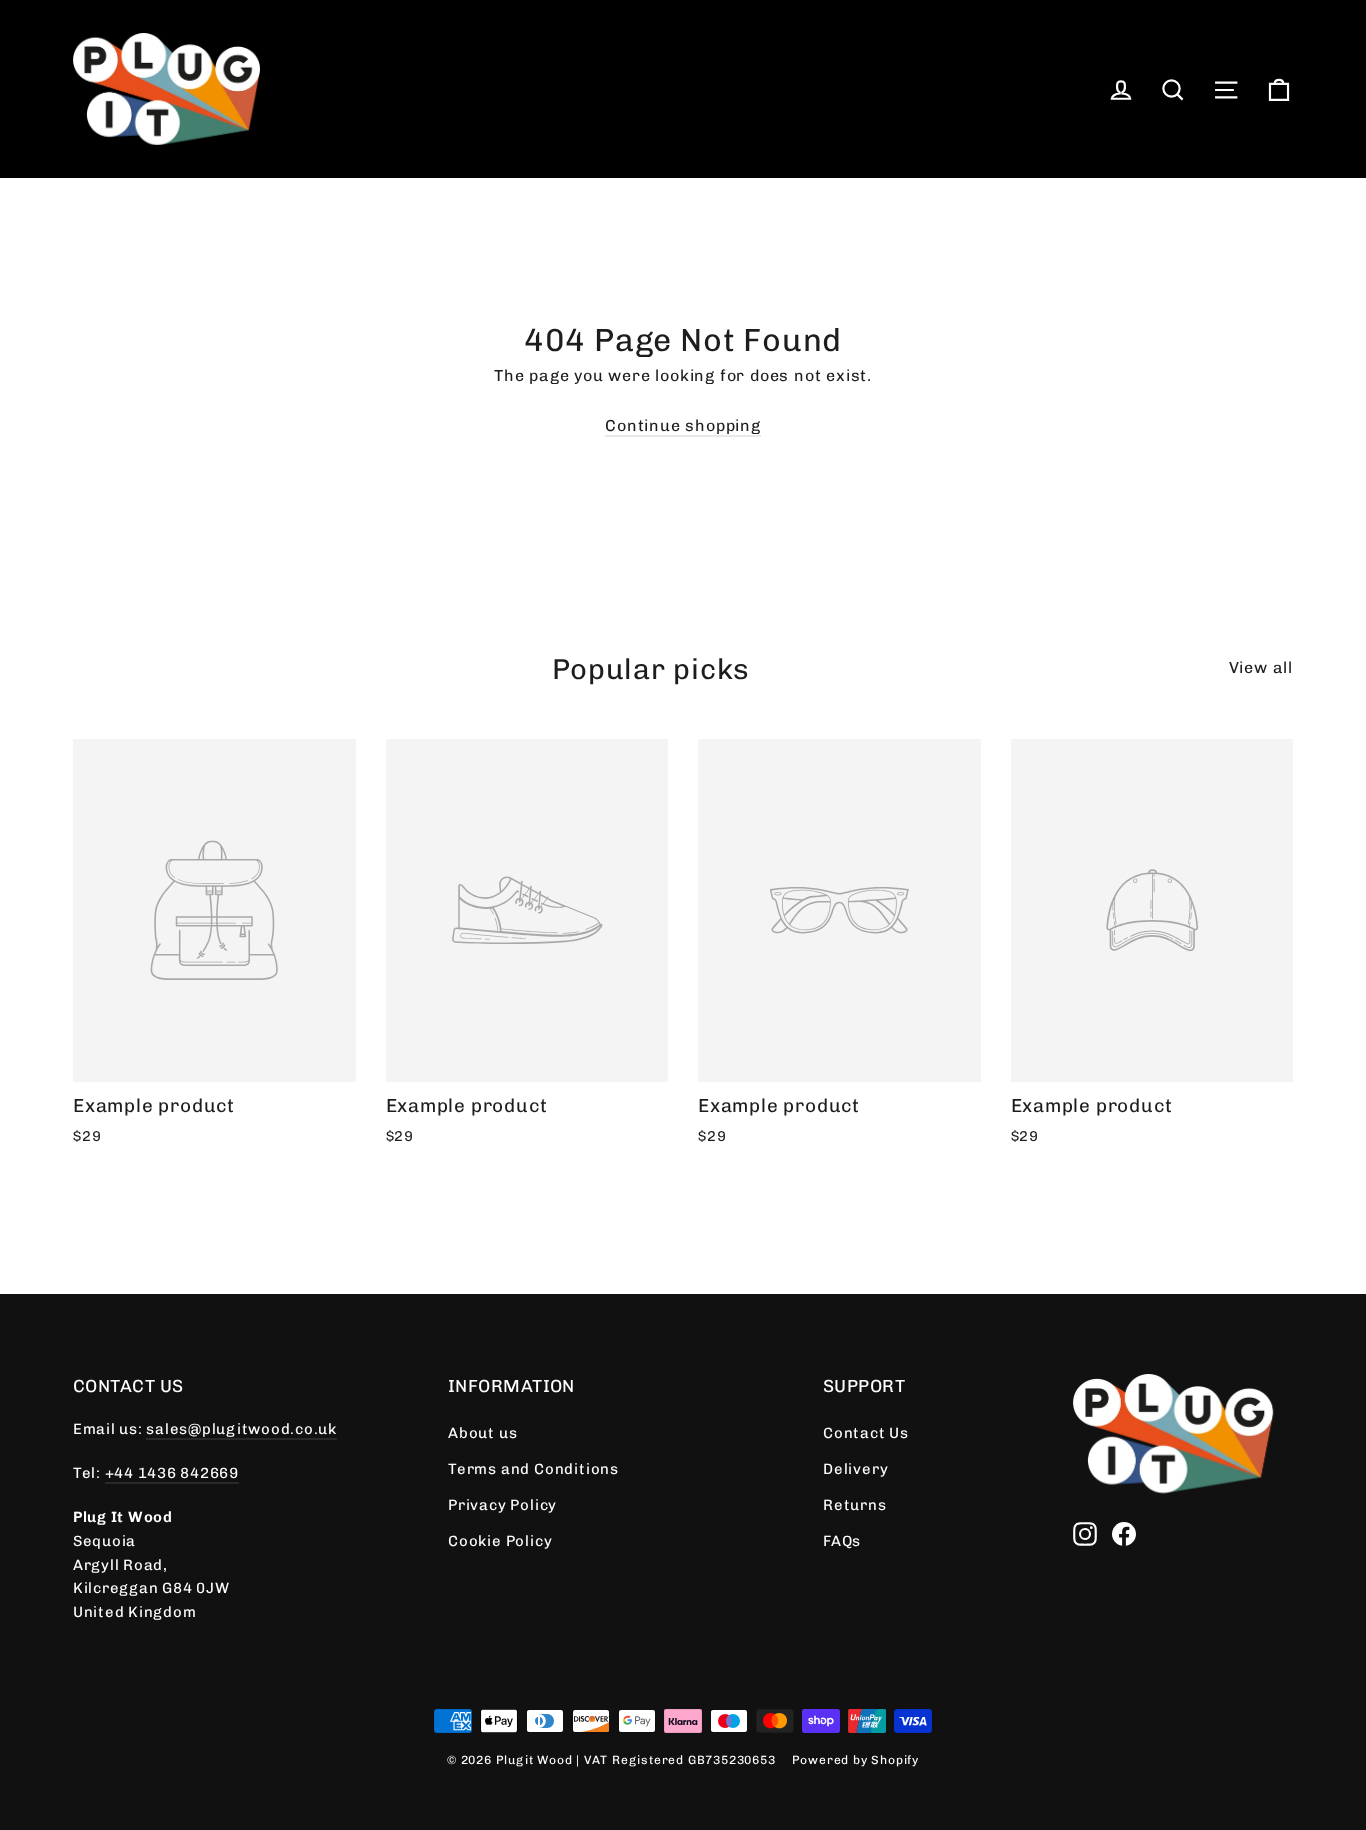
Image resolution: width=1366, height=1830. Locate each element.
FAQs (842, 1541)
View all (1261, 667)
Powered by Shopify (855, 1760)
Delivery (855, 1469)
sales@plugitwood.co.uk (241, 1429)
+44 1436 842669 (172, 1473)
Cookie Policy (500, 1541)
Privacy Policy (502, 1505)
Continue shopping (683, 425)
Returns (855, 1505)
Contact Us (866, 1433)
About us (482, 1433)
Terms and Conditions (533, 1469)
